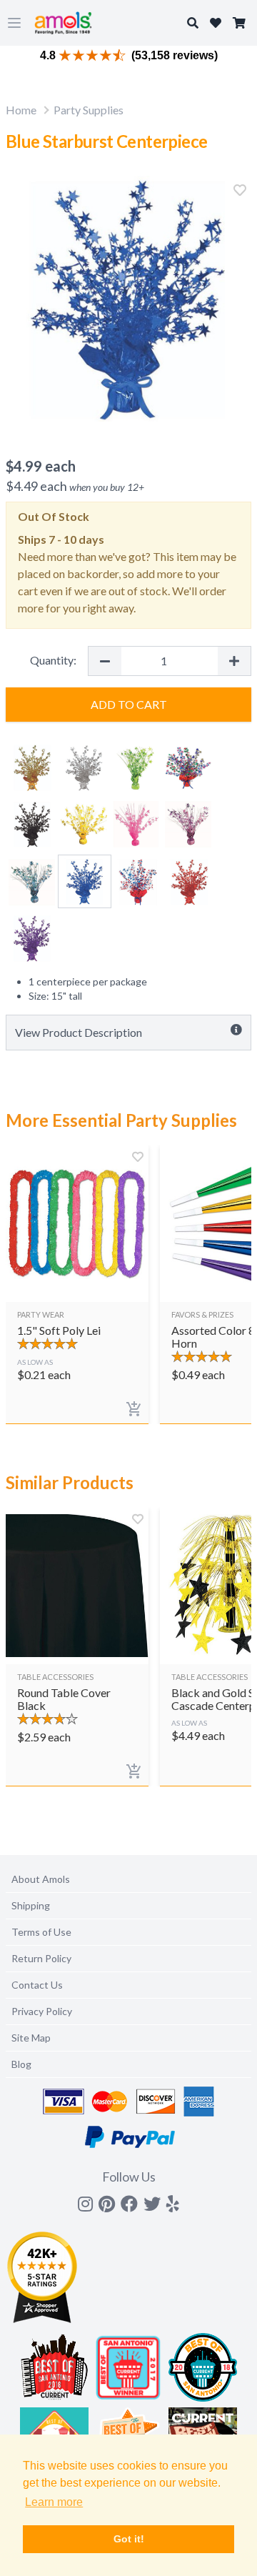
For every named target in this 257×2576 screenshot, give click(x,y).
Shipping (31, 1905)
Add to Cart (129, 704)
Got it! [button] (129, 2539)
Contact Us (37, 1985)
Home (21, 110)
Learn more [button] (54, 2502)
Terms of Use (41, 1932)
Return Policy (41, 1958)
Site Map (31, 2038)
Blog (21, 2064)
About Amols (41, 1879)
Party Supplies (89, 110)
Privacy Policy (42, 2011)
